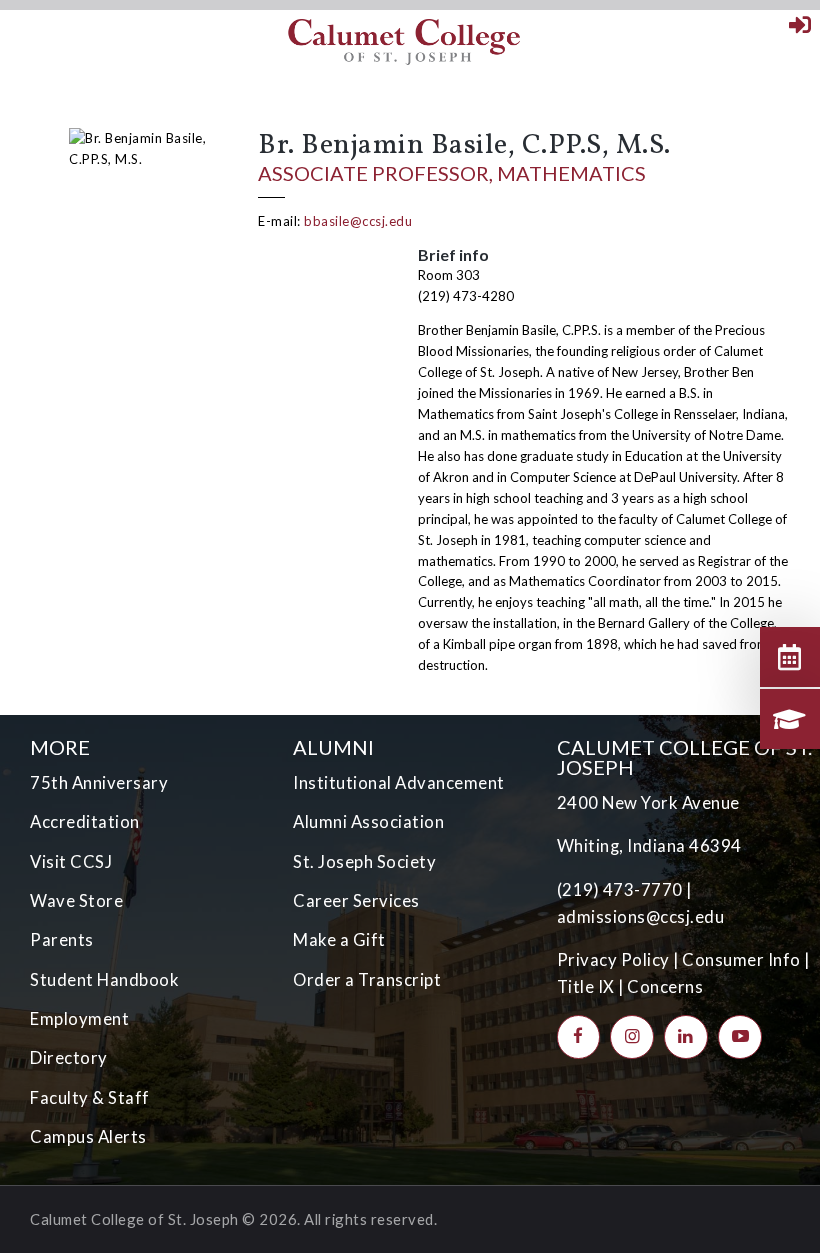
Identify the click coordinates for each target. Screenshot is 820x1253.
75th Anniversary (99, 783)
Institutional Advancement (399, 783)
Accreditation (85, 822)
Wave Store (76, 901)
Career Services (356, 901)
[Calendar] (790, 657)
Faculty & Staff (90, 1098)
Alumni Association (368, 822)
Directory (69, 1058)
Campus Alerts (88, 1137)
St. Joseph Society (364, 862)
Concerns (665, 987)
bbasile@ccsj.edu (358, 221)
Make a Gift (339, 940)
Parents (62, 940)
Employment (79, 1019)
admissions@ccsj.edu (641, 917)
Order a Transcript (367, 980)
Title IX (586, 987)
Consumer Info (741, 960)
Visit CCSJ (71, 862)
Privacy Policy (613, 960)
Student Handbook (104, 980)
